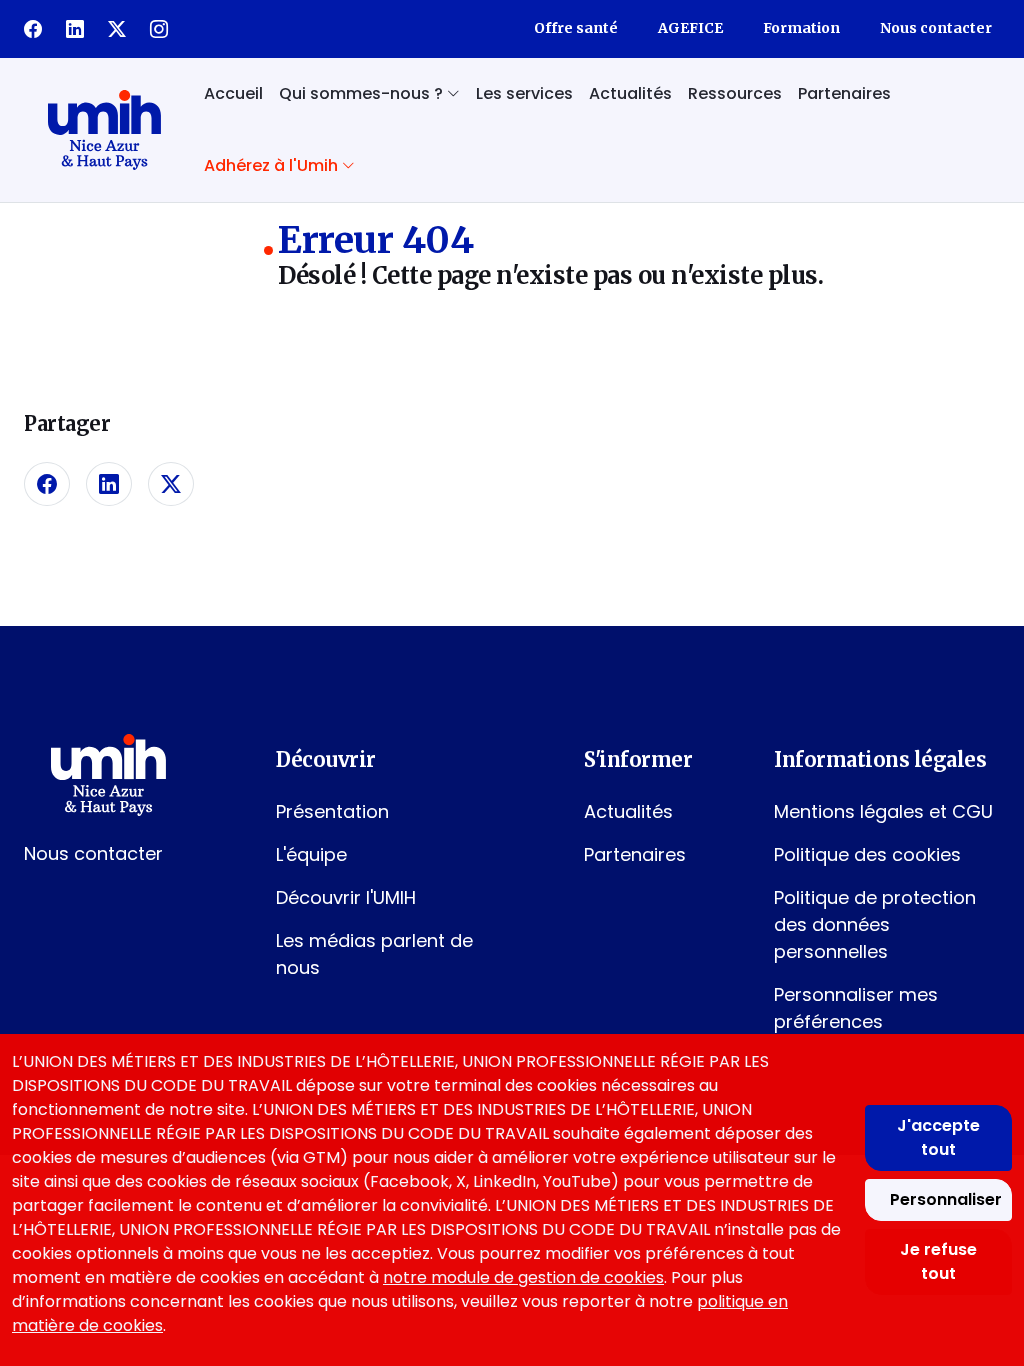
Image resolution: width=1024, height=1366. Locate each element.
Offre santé (576, 28)
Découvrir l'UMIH (346, 897)
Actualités (630, 93)
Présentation (332, 811)
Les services (524, 93)
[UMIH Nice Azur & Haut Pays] (104, 130)
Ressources (735, 93)
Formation (801, 28)
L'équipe (311, 854)
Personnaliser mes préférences (856, 1008)
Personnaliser (946, 1199)
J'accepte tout (938, 1137)
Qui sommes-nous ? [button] (363, 93)
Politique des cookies (867, 854)
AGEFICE (690, 28)
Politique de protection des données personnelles (875, 924)
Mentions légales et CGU (883, 811)
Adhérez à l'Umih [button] (273, 165)
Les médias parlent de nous (374, 954)
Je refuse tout (938, 1261)
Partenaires (844, 93)
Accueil (233, 93)
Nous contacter (936, 28)
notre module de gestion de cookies (523, 1277)
